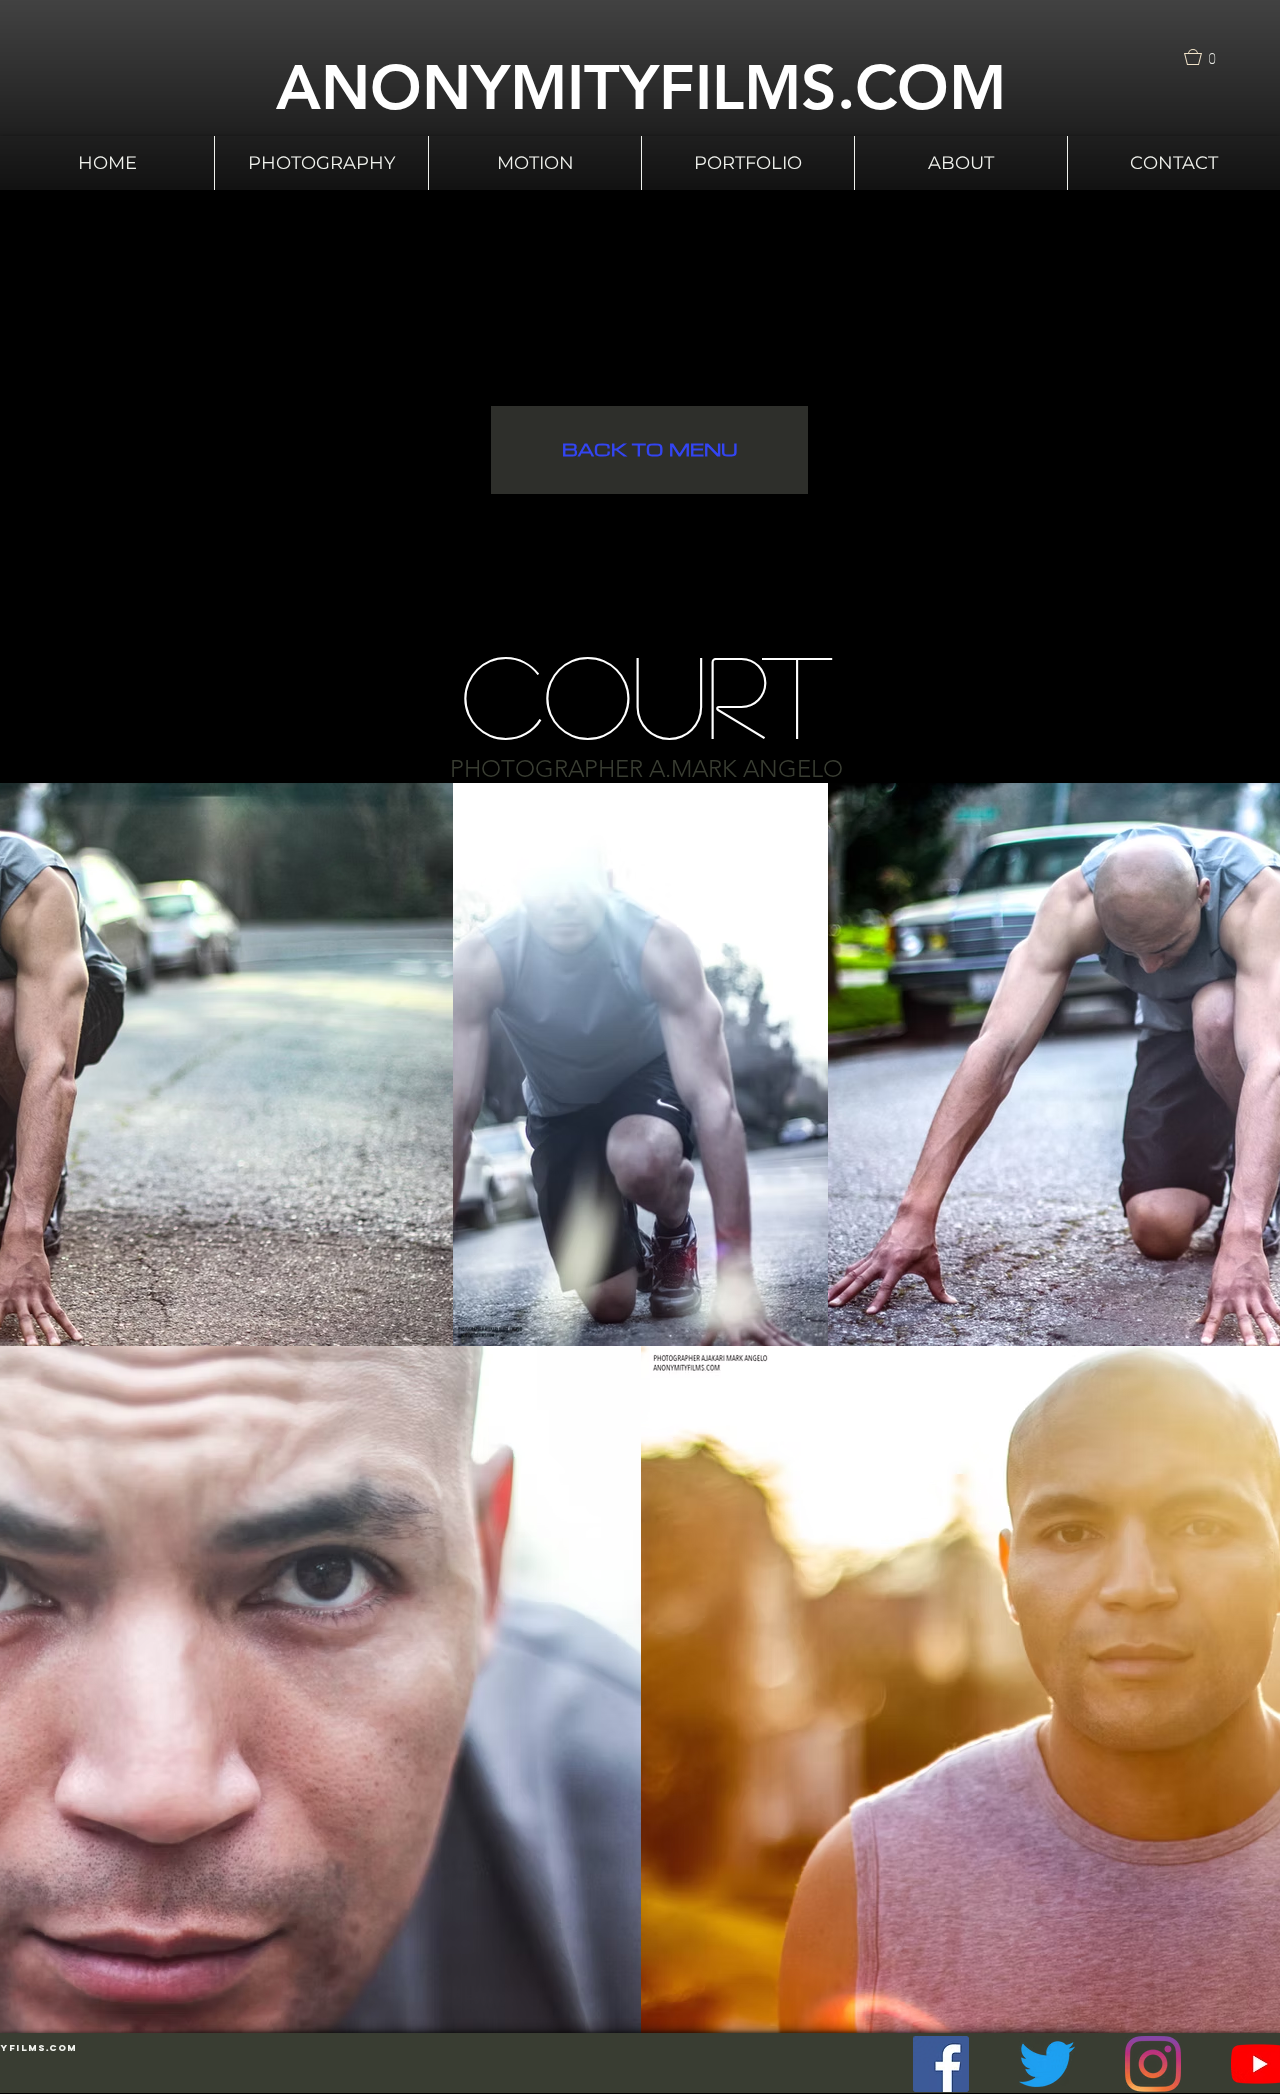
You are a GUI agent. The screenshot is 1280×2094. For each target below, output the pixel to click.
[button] (1206, 57)
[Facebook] (941, 2064)
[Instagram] (1153, 2064)
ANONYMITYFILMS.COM (641, 87)
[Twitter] (1047, 2064)
